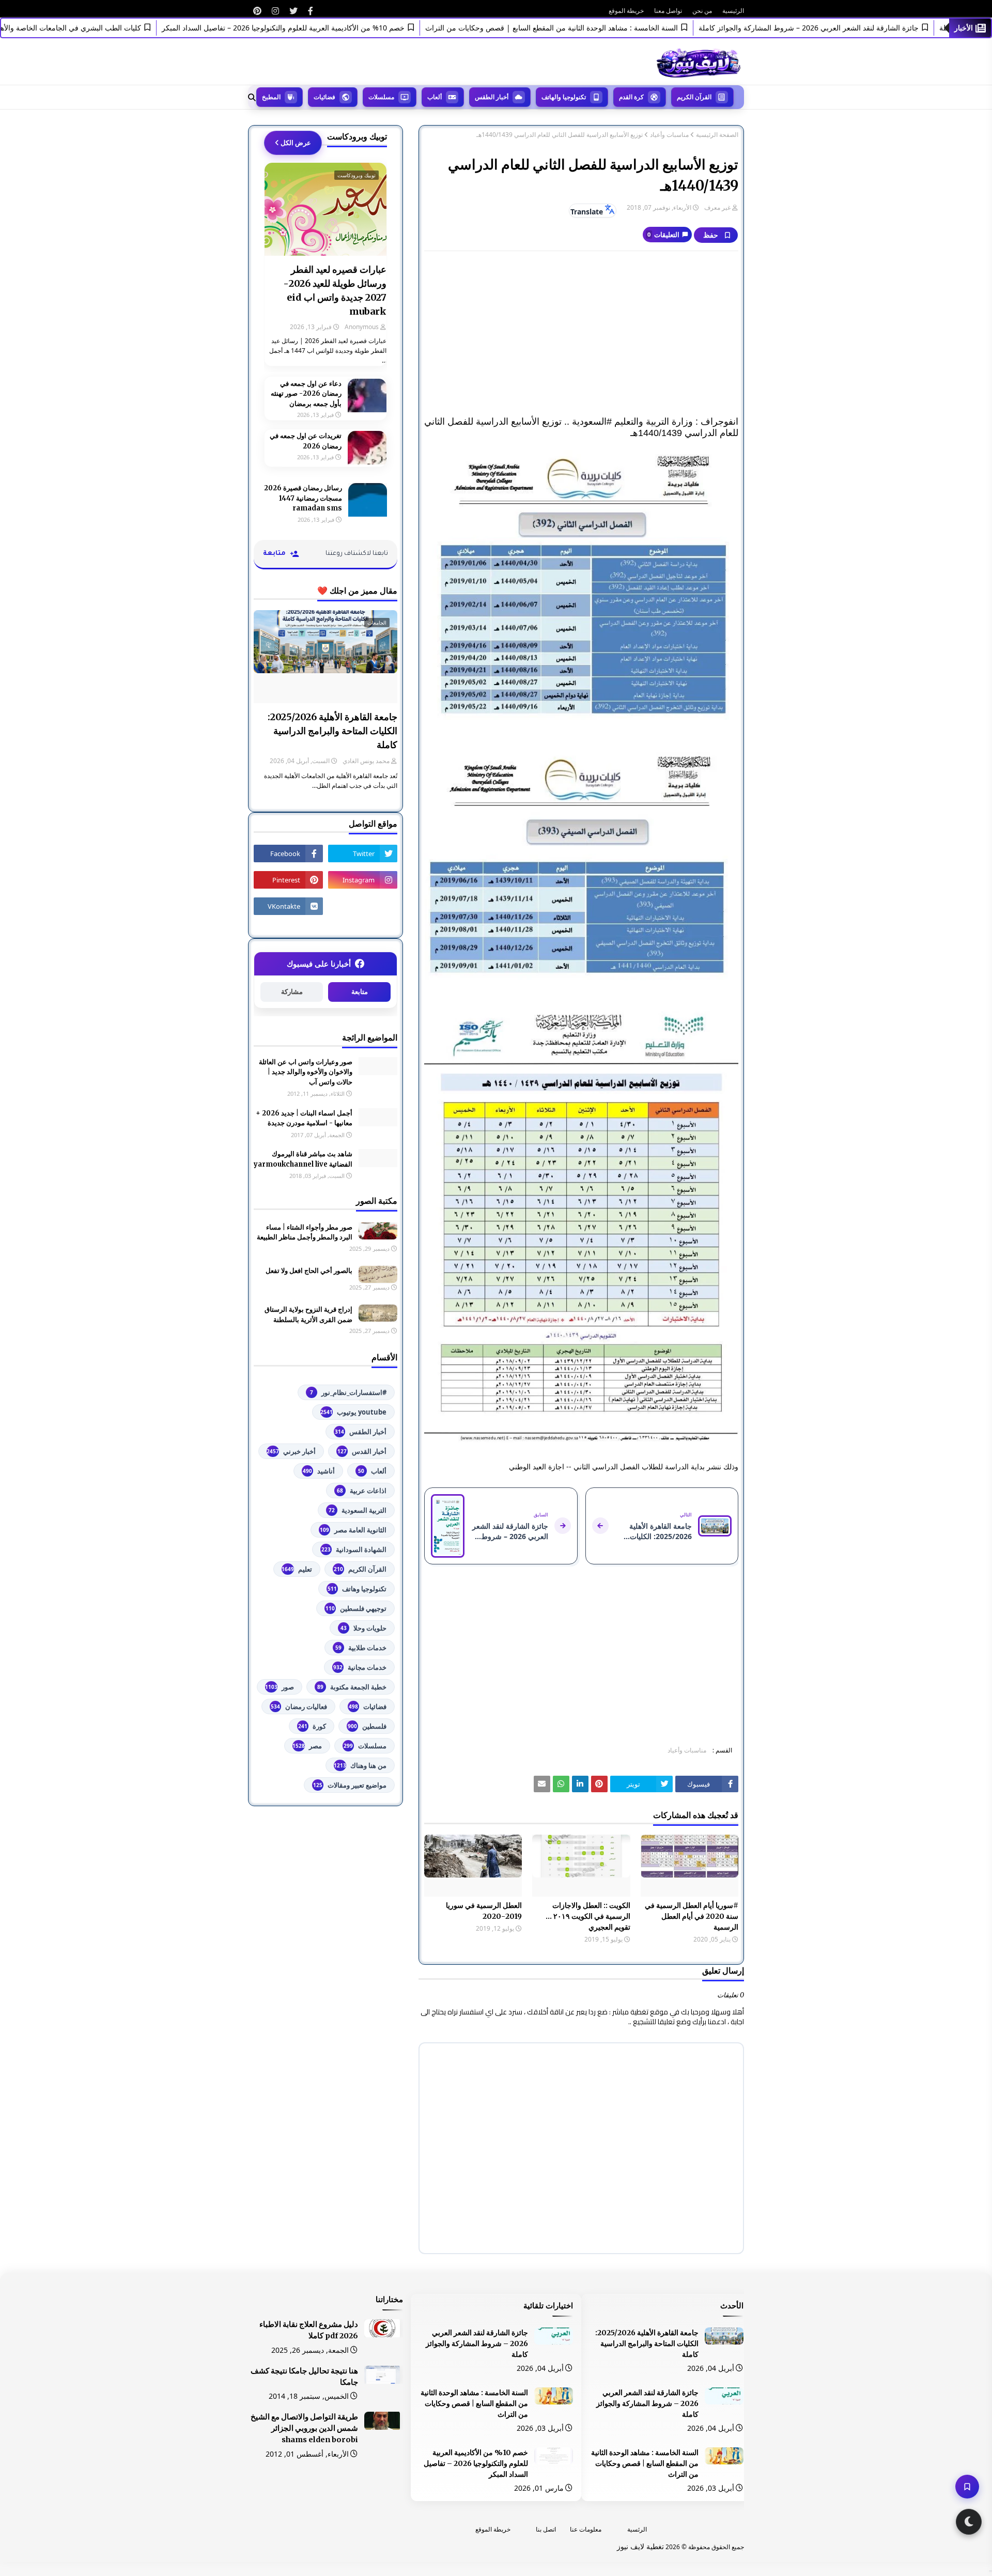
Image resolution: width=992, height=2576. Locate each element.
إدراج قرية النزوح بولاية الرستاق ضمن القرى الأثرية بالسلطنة (308, 1315)
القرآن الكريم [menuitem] (694, 97)
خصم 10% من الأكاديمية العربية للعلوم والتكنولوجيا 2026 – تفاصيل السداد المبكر (331, 28)
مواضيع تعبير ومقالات (350, 1785)
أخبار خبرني (291, 1451)
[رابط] (311, 11)
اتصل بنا (546, 2529)
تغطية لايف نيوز (640, 2546)
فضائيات (368, 1706)
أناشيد (319, 1471)
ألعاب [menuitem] (435, 97)
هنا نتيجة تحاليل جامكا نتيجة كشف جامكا (304, 2377)
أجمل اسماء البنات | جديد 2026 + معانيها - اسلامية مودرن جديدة (304, 1118)
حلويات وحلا (363, 1628)
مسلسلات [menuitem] (381, 97)
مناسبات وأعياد (669, 135)
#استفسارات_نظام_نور (348, 1392)
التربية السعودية (358, 1510)
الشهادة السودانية (354, 1549)
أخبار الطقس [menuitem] (492, 97)
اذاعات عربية (362, 1491)
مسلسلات (365, 1746)
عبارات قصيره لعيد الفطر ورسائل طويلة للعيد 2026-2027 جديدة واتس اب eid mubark (335, 290)
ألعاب (372, 1471)
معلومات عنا (586, 2529)
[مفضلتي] (967, 2487)
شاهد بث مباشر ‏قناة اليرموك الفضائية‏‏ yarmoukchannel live (303, 1159)
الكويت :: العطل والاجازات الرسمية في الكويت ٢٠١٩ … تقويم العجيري (588, 1916)
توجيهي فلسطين (356, 1608)
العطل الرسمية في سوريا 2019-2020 (484, 1911)
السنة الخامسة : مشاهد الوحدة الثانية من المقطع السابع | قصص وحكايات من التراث (599, 28)
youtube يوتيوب (353, 1412)
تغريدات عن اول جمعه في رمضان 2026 (306, 441)
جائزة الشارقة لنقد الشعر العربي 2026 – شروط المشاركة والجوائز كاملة (856, 28)
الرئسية (637, 2529)
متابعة (360, 992)
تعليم (297, 1569)
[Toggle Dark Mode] (969, 2522)
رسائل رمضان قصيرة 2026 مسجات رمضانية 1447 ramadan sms (303, 498)
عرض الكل (296, 143)
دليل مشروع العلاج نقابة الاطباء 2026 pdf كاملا (309, 2330)
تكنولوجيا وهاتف (357, 1589)
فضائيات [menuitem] (324, 97)
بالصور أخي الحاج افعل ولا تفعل (309, 1271)
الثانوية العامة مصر (353, 1530)
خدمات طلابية (361, 1648)
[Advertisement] (581, 334)
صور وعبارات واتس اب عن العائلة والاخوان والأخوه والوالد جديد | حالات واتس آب (306, 1072)
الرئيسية (733, 11)
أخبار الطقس (361, 1432)
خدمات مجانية (360, 1667)
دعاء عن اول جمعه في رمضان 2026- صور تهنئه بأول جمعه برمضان (306, 394)
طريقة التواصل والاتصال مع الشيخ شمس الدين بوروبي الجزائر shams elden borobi (304, 2428)
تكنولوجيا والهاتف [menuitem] (564, 97)
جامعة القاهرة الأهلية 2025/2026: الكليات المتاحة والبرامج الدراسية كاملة (332, 731)
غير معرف (717, 207)
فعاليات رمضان (299, 1706)
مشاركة (292, 992)
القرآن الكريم (360, 1569)
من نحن (702, 11)
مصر (307, 1746)
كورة (312, 1726)
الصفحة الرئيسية (717, 135)
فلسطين (367, 1726)
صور (280, 1687)
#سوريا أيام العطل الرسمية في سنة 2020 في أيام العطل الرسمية (692, 1916)
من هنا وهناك (360, 1765)
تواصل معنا (668, 11)
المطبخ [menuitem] (271, 97)
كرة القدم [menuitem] (631, 97)
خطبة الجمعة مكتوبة (352, 1687)
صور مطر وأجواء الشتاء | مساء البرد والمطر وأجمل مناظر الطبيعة (305, 1232)
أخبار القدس (362, 1451)
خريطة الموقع (626, 11)
